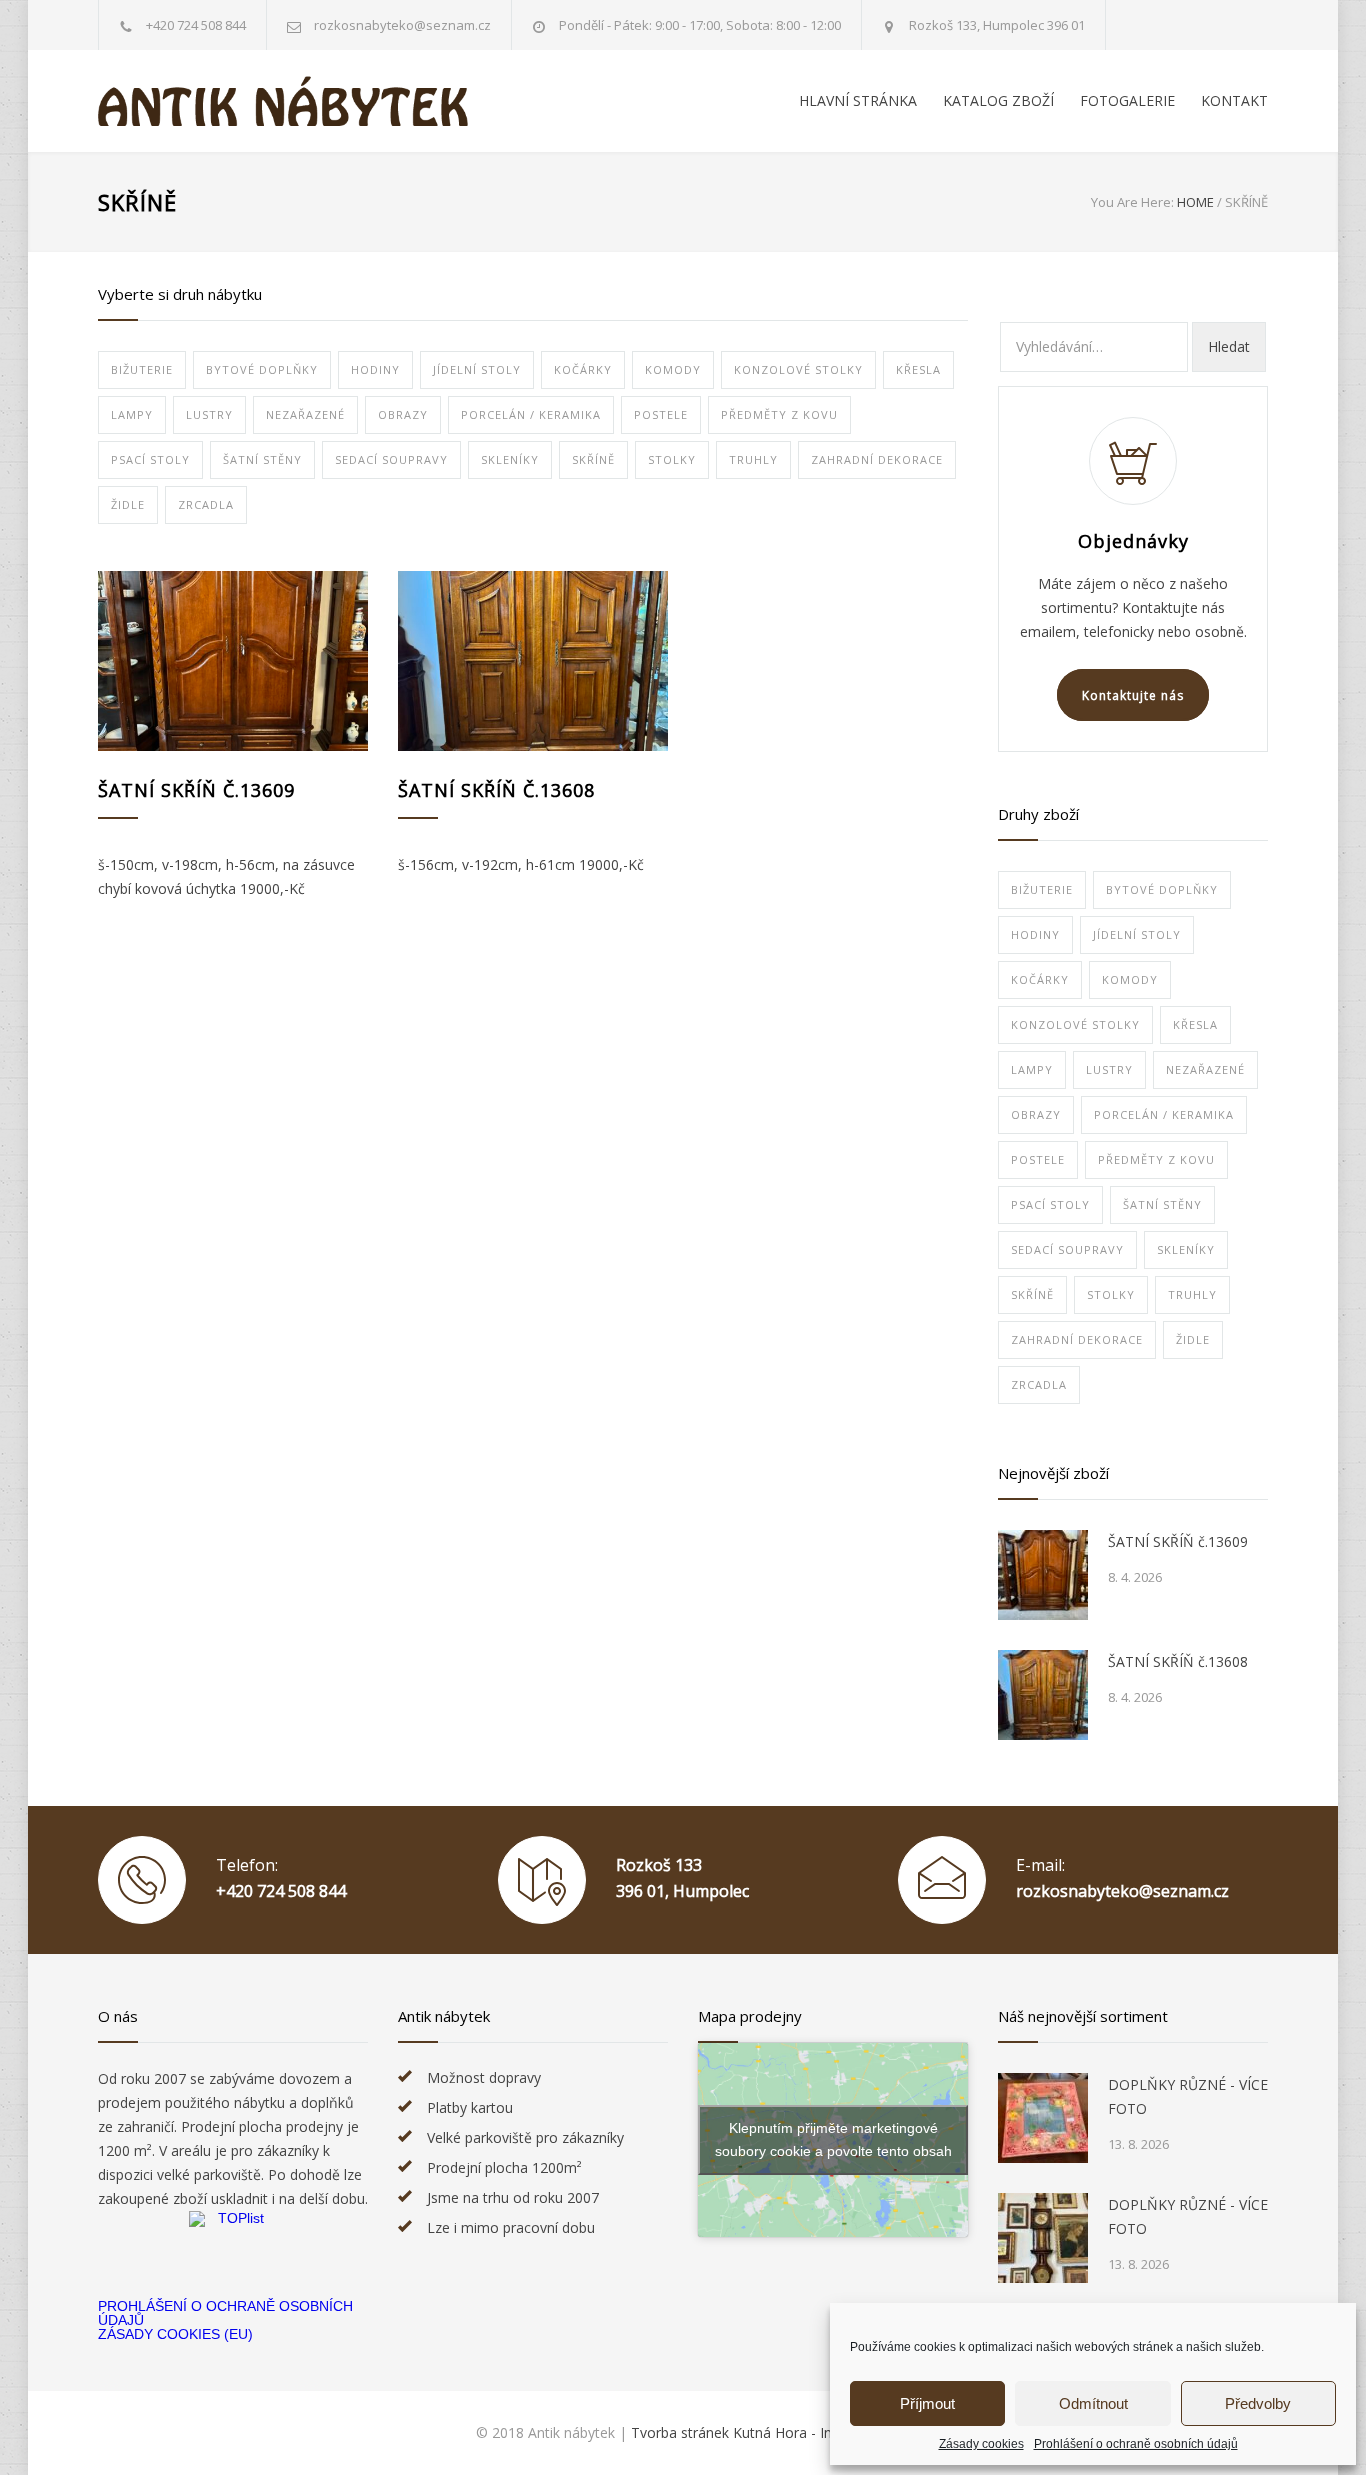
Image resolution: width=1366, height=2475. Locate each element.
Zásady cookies (981, 2444)
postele (661, 414)
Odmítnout (1093, 2403)
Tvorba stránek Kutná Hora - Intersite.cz (760, 2432)
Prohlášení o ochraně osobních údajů (1136, 2444)
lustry (209, 414)
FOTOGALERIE (1127, 100)
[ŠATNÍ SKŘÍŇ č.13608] (533, 661)
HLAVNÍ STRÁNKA (858, 100)
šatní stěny (262, 459)
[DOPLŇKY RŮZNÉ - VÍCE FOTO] (1043, 2118)
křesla (918, 369)
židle (128, 504)
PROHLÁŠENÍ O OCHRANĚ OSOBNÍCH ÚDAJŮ (225, 2313)
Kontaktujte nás (1133, 695)
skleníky (510, 459)
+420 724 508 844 (196, 25)
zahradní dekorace (877, 459)
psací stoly (150, 459)
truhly (753, 459)
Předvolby (1258, 2403)
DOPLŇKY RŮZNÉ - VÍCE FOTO (1188, 2096)
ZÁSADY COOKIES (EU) (175, 2334)
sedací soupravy (391, 459)
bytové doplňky (262, 369)
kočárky (583, 369)
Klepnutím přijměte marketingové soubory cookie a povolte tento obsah (833, 2139)
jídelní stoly (477, 369)
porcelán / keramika (531, 414)
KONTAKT (1234, 100)
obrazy (403, 414)
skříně (593, 459)
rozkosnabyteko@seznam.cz (1122, 1891)
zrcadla (206, 504)
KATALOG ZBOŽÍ (998, 100)
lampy (132, 414)
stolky (672, 459)
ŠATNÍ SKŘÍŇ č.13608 (496, 790)
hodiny (375, 369)
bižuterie (142, 369)
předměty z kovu (779, 414)
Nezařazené (305, 414)
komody (673, 369)
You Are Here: (1132, 202)
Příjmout (927, 2403)
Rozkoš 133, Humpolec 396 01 (997, 25)
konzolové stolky (798, 369)
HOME (1195, 202)
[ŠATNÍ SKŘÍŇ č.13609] (233, 661)
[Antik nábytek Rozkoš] (283, 101)
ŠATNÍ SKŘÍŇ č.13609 (196, 790)
